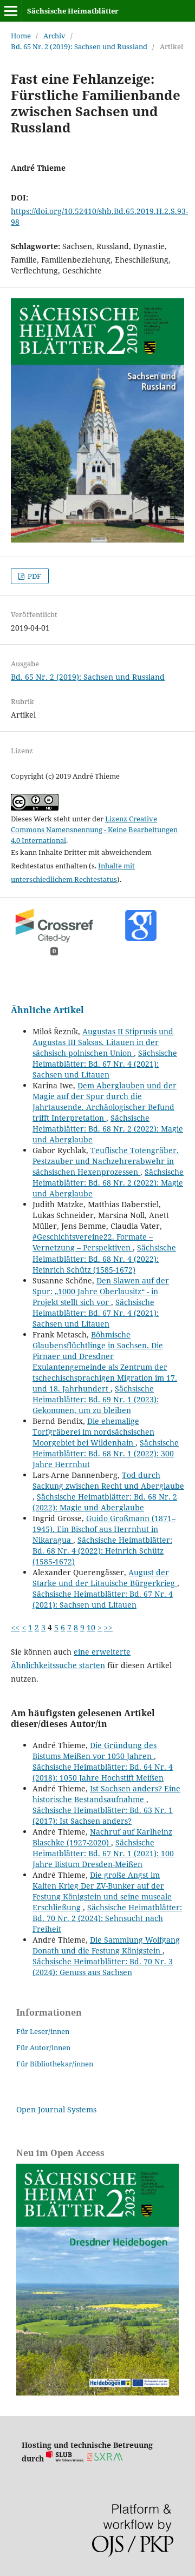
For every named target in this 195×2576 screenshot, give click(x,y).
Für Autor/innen (43, 2048)
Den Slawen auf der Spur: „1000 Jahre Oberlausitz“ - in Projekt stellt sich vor (101, 1291)
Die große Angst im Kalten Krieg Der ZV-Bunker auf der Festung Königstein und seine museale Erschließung (102, 1891)
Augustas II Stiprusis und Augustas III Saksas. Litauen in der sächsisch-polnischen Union (103, 1042)
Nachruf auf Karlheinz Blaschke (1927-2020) (102, 1837)
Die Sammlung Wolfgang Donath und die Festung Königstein (106, 1945)
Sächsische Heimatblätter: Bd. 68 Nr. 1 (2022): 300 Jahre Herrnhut (106, 1453)
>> (108, 1627)
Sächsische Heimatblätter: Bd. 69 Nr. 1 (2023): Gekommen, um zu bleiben (96, 1399)
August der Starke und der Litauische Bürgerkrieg (105, 1578)
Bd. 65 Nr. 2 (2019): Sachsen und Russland (79, 46)
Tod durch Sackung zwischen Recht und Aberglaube (108, 1480)
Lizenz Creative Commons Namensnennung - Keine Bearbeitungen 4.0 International (94, 829)
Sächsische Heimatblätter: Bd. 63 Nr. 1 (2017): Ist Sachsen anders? (103, 1815)
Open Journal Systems (56, 2109)
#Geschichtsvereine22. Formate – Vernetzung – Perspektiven (93, 1242)
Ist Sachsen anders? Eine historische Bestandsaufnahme (106, 1794)
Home (21, 36)
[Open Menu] (11, 11)
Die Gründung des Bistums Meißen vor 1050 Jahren (95, 1751)
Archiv (54, 36)
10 (91, 1627)
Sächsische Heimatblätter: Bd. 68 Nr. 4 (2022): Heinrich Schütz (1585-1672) (104, 1258)
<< (15, 1627)
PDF (34, 576)
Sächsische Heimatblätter (73, 11)
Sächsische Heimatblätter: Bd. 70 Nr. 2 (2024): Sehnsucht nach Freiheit (107, 1918)
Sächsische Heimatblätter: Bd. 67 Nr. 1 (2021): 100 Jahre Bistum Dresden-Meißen (103, 1853)
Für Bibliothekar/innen (55, 2064)
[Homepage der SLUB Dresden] (65, 2458)
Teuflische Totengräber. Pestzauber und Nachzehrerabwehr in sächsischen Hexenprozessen (106, 1161)
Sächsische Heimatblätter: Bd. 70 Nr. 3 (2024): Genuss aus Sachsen (103, 1967)
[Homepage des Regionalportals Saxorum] (107, 2458)
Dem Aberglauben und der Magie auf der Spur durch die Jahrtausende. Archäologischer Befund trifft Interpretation (105, 1102)
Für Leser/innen (43, 2031)
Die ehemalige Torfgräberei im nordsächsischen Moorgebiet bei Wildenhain (93, 1432)
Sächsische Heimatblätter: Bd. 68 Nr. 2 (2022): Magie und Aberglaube (108, 1129)
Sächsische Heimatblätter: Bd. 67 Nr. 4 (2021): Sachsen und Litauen (105, 1064)
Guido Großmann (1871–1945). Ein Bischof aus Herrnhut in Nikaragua (104, 1529)
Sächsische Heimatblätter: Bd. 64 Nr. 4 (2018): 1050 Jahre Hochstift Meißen (103, 1772)
